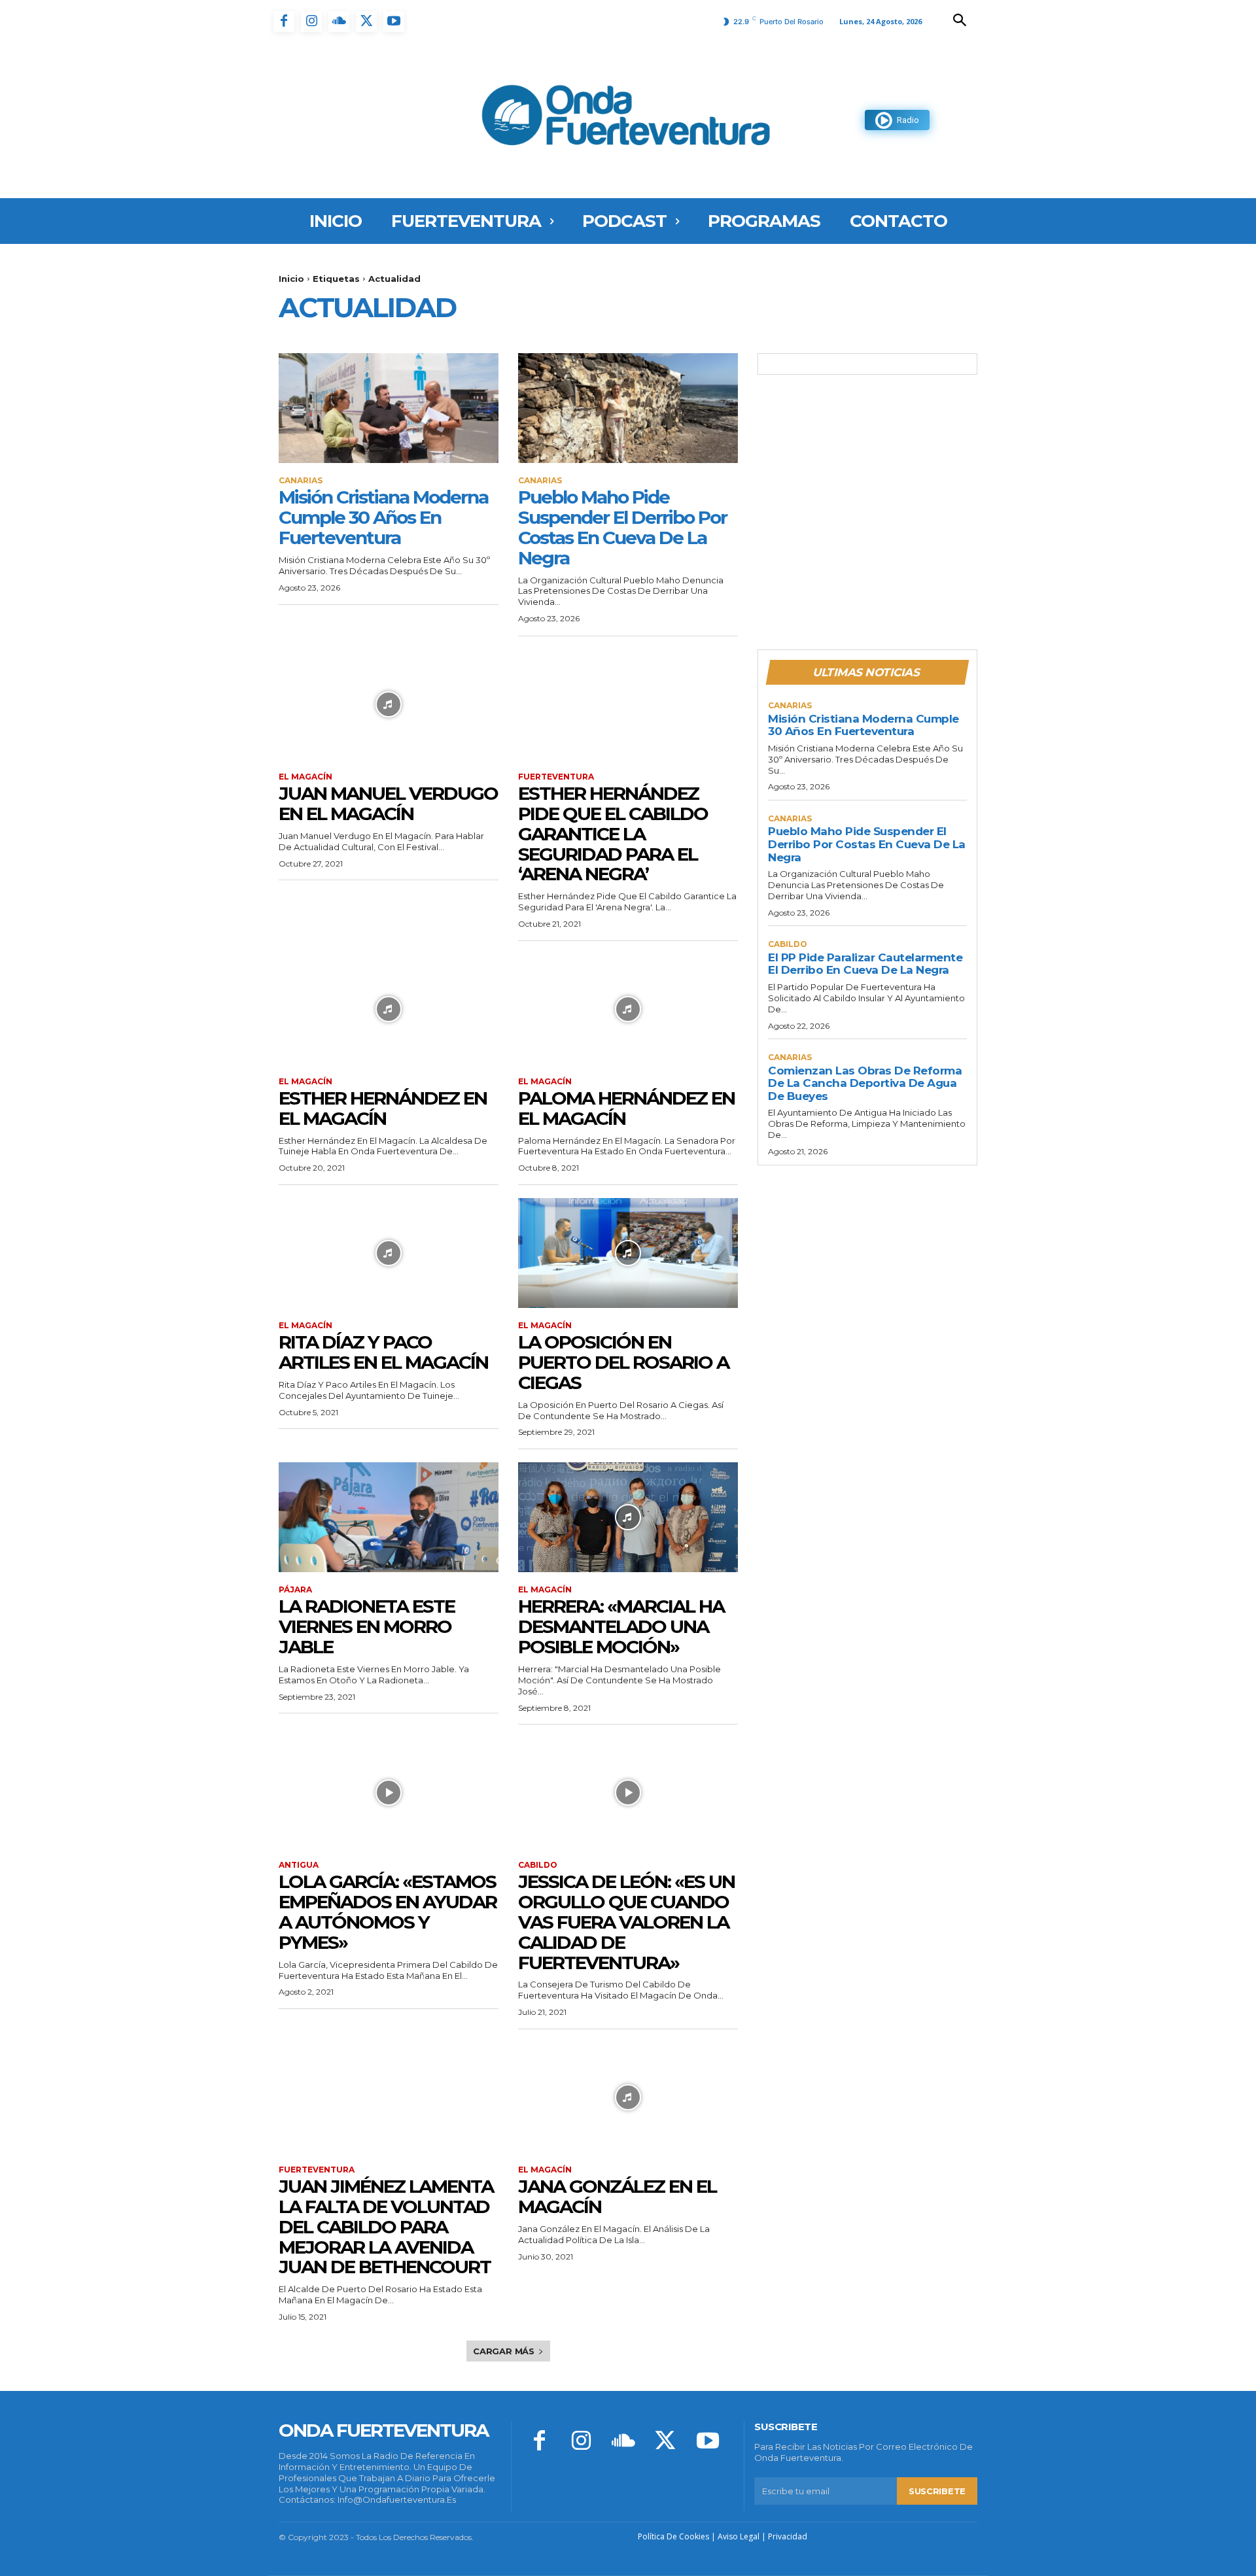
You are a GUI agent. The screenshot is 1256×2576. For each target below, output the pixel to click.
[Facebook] (284, 22)
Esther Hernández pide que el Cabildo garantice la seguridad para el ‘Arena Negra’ (613, 833)
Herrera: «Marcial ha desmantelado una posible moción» (621, 1626)
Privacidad (788, 2536)
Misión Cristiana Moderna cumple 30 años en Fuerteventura (383, 517)
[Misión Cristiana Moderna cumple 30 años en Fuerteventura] (389, 408)
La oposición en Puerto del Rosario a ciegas (623, 1362)
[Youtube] (394, 22)
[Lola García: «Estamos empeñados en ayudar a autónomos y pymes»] (389, 1793)
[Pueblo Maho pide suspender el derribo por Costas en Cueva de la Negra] (628, 408)
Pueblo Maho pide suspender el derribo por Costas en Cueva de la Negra (622, 527)
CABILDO (538, 1865)
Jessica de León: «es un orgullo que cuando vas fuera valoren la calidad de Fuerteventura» (626, 1922)
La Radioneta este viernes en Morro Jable (367, 1626)
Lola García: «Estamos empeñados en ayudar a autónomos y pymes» (388, 1912)
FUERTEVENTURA (556, 777)
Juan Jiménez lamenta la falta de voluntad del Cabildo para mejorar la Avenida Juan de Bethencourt (386, 2226)
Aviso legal (739, 2536)
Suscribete (937, 2491)
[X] (366, 22)
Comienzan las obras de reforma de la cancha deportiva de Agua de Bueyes (865, 1083)
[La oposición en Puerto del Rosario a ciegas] (628, 1253)
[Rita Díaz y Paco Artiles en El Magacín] (389, 1253)
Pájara (295, 1590)
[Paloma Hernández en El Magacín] (628, 1009)
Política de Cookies (673, 2536)
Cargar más (504, 2351)
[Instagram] (311, 22)
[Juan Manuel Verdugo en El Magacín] (389, 704)
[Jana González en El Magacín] (628, 2097)
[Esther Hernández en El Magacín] (389, 1009)
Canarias (301, 481)
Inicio (291, 279)
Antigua (299, 1865)
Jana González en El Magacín (617, 2196)
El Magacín (305, 777)
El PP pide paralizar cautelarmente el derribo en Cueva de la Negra (865, 964)
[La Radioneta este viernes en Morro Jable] (389, 1517)
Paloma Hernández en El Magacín (626, 1108)
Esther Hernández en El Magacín (383, 1108)
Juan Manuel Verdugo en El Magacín (388, 803)
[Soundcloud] (339, 22)
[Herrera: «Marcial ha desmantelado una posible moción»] (628, 1517)
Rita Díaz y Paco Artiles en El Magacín (383, 1352)
